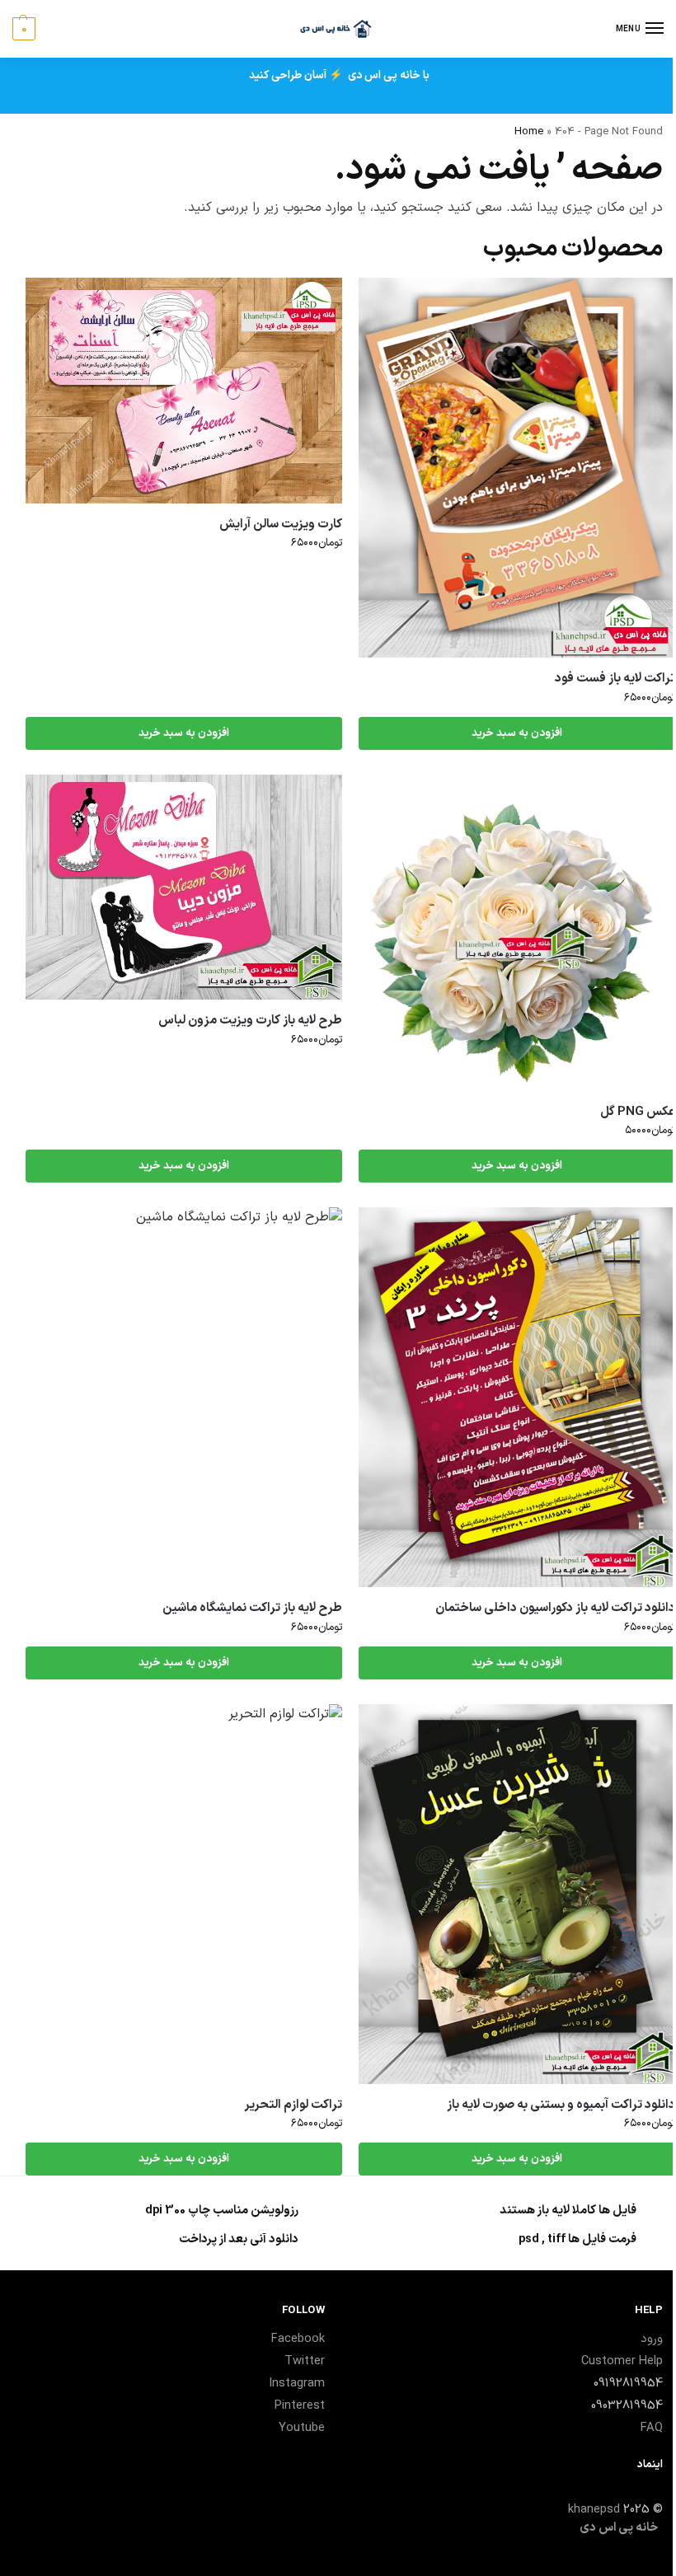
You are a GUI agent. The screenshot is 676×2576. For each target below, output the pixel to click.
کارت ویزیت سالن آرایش (281, 525)
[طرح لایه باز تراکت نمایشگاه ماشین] (184, 1397)
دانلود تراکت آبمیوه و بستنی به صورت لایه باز (561, 2105)
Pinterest (300, 2405)
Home (529, 131)
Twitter (305, 2361)
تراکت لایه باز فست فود (615, 679)
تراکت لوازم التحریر (293, 2105)
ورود (652, 2339)
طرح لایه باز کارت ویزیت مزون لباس (250, 1021)
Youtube (302, 2428)
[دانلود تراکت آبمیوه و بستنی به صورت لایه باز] (517, 1894)
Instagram (297, 2383)
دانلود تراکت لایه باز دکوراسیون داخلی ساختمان (555, 1609)
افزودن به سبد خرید (517, 733)
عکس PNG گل (638, 1112)
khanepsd (594, 2509)
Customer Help (622, 2361)
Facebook (298, 2339)
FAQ (652, 2428)
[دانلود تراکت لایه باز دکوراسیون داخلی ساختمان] (517, 1397)
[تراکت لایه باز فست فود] (517, 468)
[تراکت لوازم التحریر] (184, 1894)
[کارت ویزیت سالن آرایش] (184, 391)
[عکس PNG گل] (517, 933)
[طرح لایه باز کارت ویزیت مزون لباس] (184, 888)
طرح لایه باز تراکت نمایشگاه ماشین (252, 1609)
